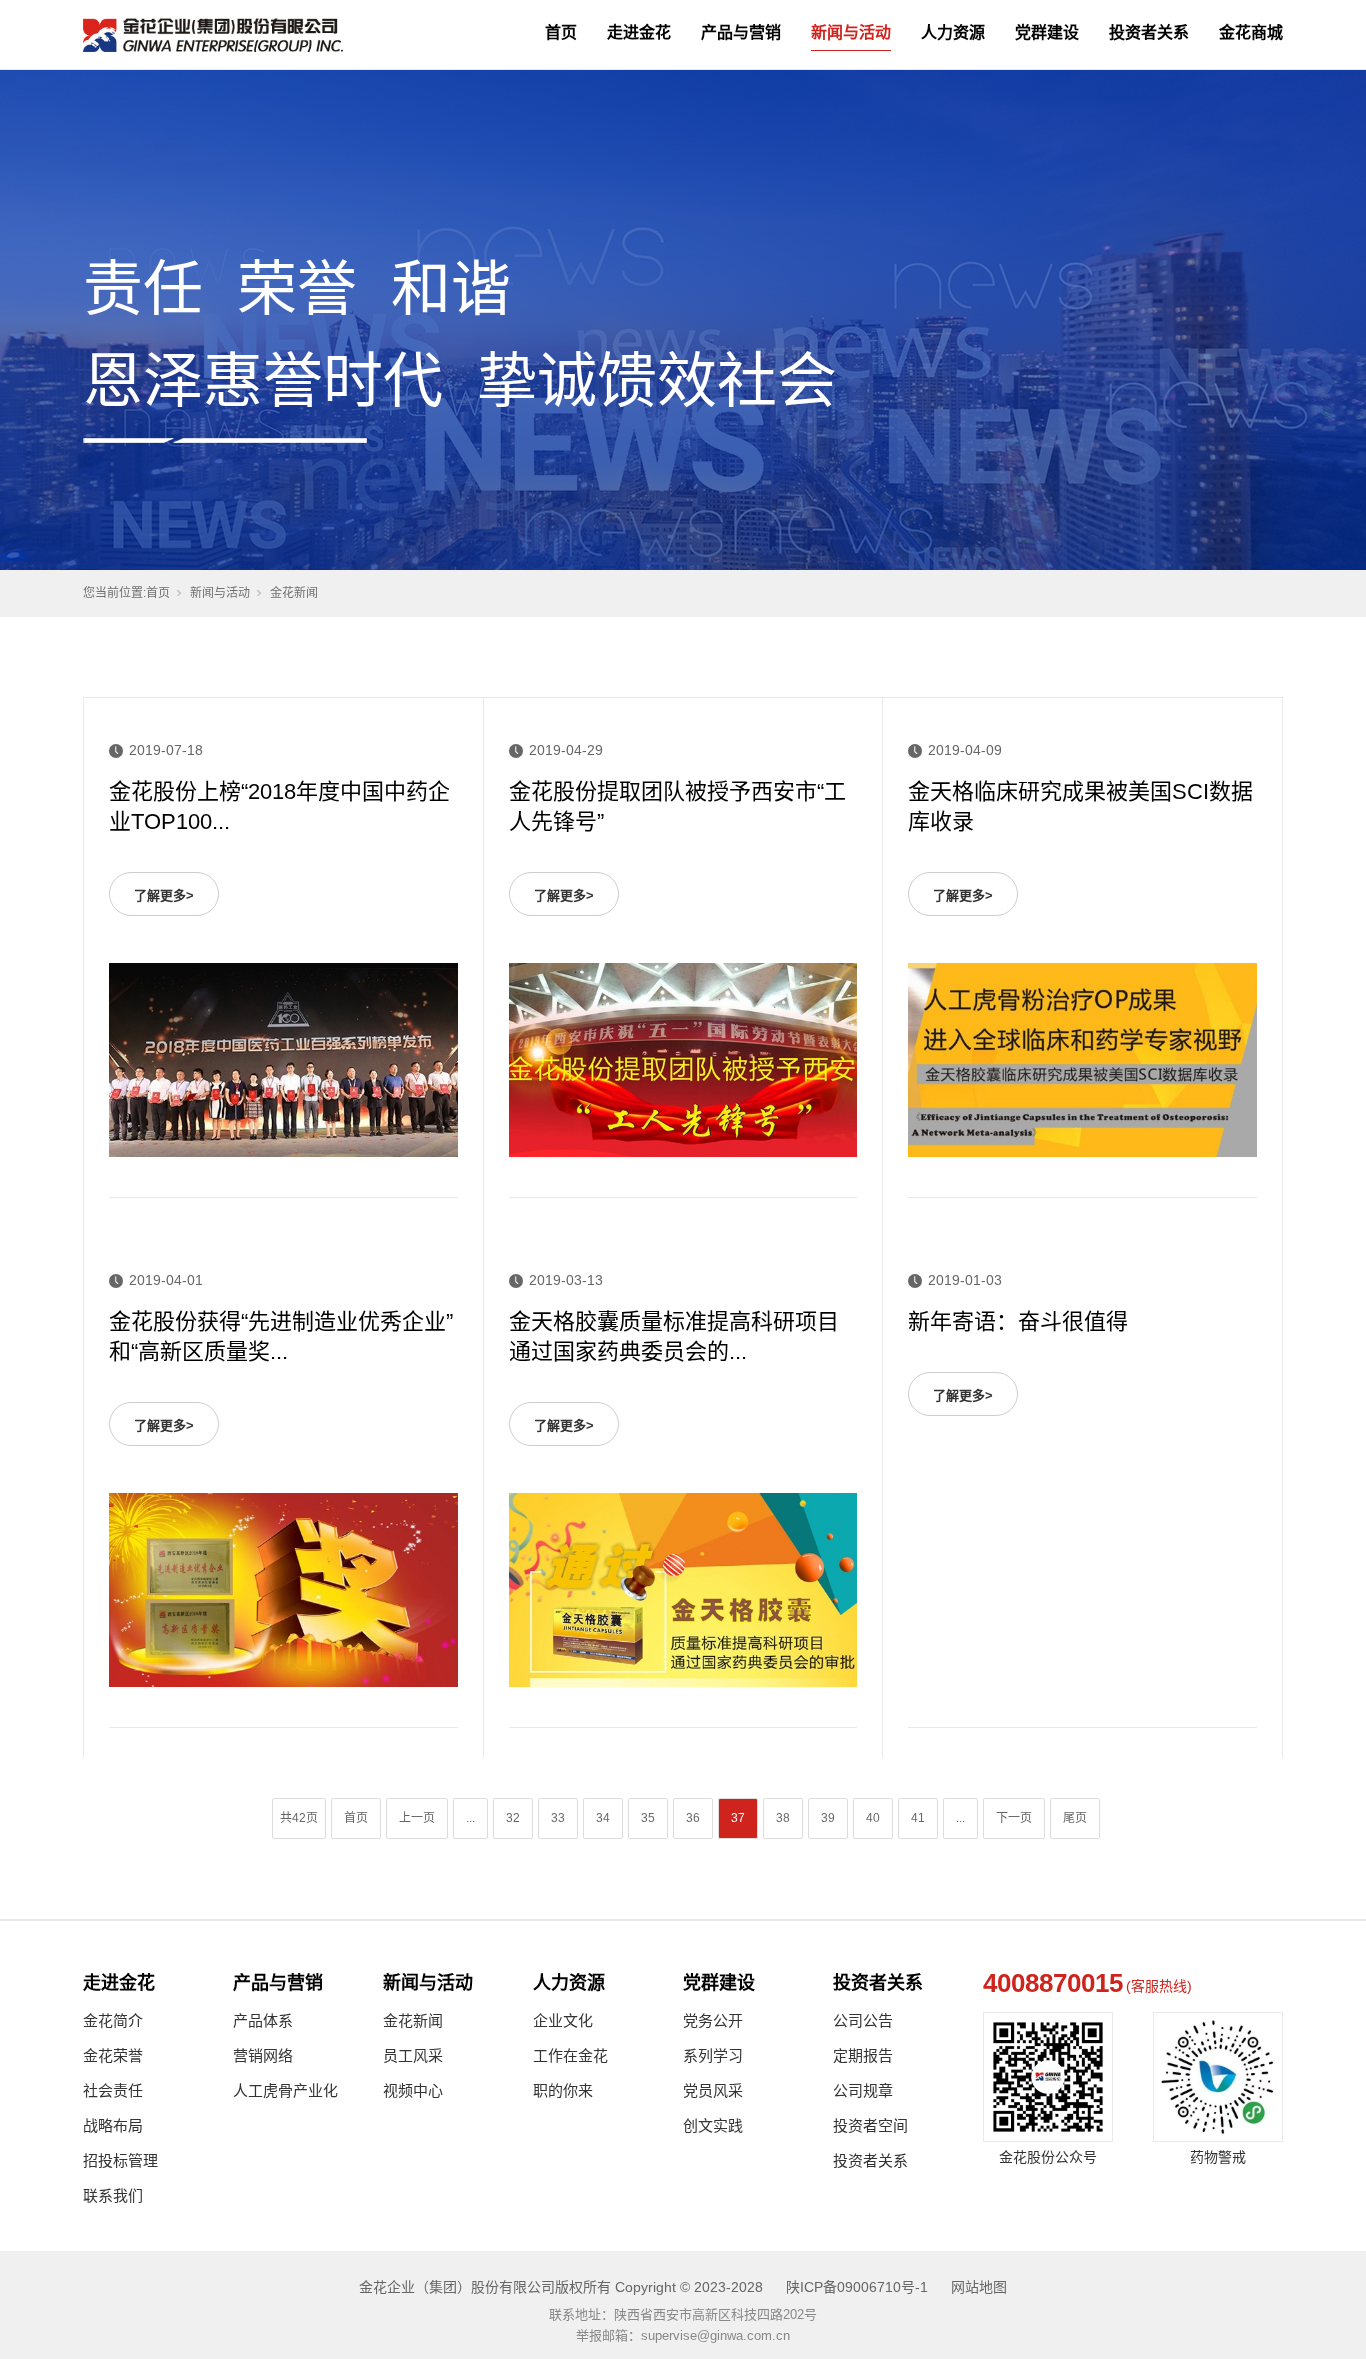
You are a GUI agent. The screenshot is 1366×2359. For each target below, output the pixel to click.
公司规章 (863, 2090)
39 (828, 1818)
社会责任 (113, 2090)
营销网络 (263, 2055)
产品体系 (263, 2020)
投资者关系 (1149, 32)
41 (918, 1818)
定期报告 (863, 2055)
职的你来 (563, 2090)
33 (558, 1818)
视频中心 (413, 2090)
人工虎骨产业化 (285, 2090)
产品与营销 (741, 32)
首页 (561, 32)
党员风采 (713, 2090)
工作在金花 (570, 2055)
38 (783, 1818)
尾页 (1075, 1818)
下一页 (1014, 1818)
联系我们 (113, 2195)
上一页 (417, 1818)
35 (648, 1818)
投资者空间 (870, 2125)
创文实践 (713, 2125)
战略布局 (113, 2125)
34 (603, 1818)
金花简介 (113, 2020)
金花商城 (1251, 32)
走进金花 (639, 32)
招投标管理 (120, 2160)
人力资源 (953, 32)
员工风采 (413, 2055)
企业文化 (563, 2020)
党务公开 (713, 2020)
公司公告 (863, 2020)
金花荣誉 (113, 2055)
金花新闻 (413, 2020)
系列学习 (713, 2055)
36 (693, 1818)
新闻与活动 (851, 32)
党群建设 (1047, 32)
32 (513, 1818)
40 (873, 1818)
